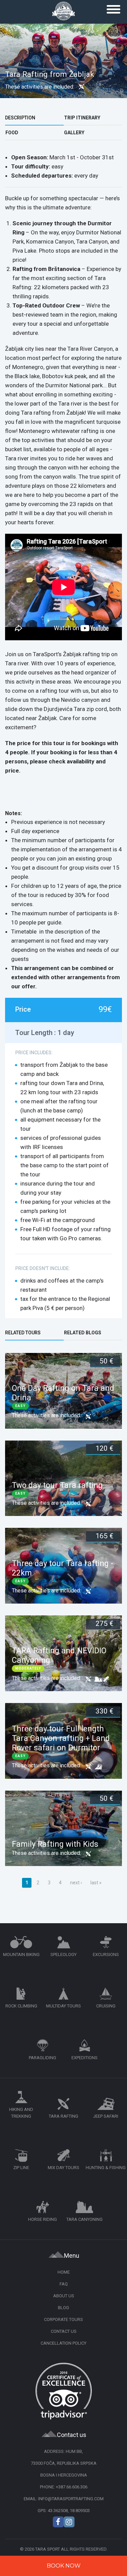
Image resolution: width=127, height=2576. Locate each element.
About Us (64, 2296)
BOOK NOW (64, 2566)
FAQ (64, 2284)
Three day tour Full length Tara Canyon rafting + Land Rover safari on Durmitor (61, 1738)
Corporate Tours (63, 2319)
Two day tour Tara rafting (57, 1485)
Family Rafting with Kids (55, 1844)
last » (96, 1883)
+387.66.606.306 (72, 2487)
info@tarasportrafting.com (71, 2499)
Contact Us (64, 2331)
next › (76, 1883)
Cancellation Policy (63, 2343)
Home (64, 2272)
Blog (63, 2308)
